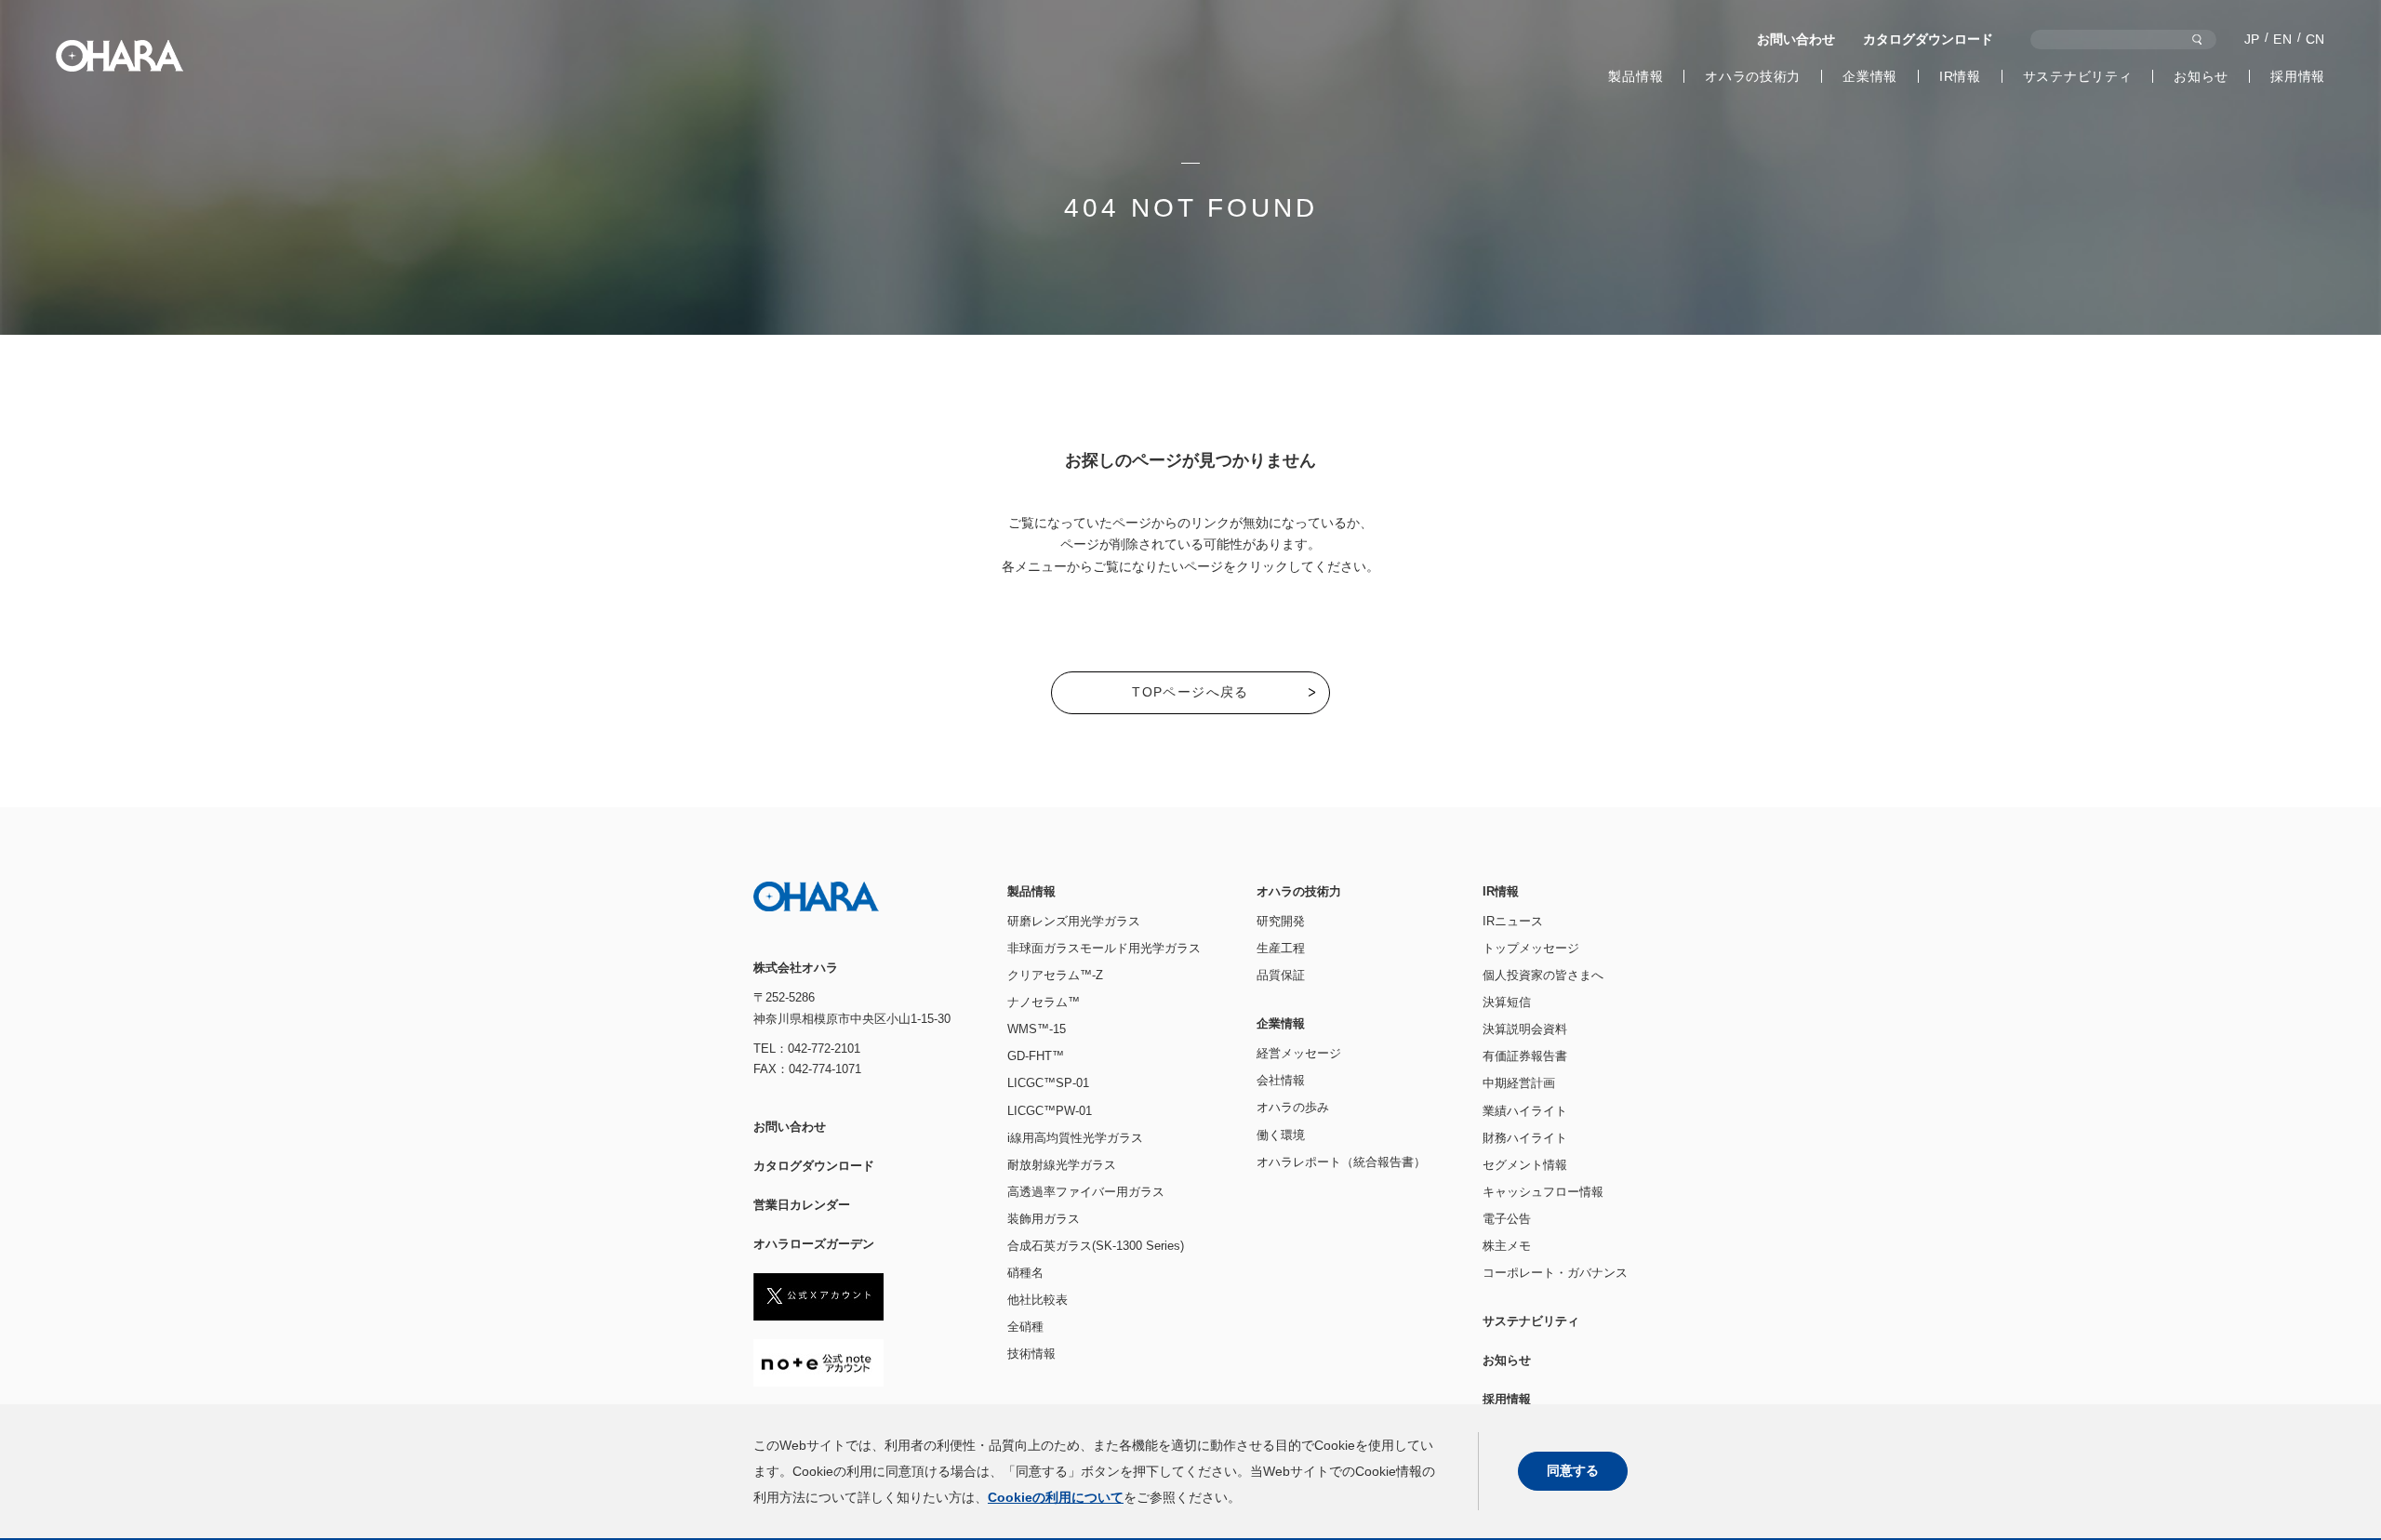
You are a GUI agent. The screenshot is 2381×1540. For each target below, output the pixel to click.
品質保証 (1281, 975)
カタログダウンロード (1928, 39)
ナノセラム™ (1044, 1002)
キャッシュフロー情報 (1543, 1192)
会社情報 (1281, 1080)
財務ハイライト (1525, 1138)
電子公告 (1507, 1219)
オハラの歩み (1293, 1107)
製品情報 (1636, 76)
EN (2282, 39)
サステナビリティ (2078, 76)
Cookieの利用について (1056, 1497)
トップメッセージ (1531, 948)
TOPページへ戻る (1190, 692)
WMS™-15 (1037, 1029)
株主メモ (1507, 1246)
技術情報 (1031, 1354)
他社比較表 (1038, 1300)
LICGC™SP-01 (1048, 1083)
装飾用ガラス (1044, 1219)
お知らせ (2201, 76)
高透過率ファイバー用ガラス (1086, 1192)
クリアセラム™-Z (1055, 975)
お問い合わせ (1796, 39)
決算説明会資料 (1525, 1029)
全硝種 (1025, 1327)
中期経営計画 (1519, 1083)
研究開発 (1281, 921)
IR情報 (1960, 76)
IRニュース (1513, 921)
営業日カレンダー (802, 1205)
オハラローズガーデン (814, 1244)
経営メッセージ (1299, 1053)
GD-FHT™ (1036, 1056)
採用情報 (2298, 76)
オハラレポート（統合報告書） (1341, 1162)
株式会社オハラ (120, 56)
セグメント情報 (1525, 1165)
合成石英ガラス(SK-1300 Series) (1096, 1246)
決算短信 (1507, 1002)
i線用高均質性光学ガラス (1075, 1138)
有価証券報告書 (1525, 1056)
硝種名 (1025, 1273)
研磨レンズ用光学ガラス (1074, 921)
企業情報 (1870, 76)
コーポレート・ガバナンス (1555, 1273)
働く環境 (1281, 1135)
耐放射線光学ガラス (1062, 1165)
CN (2315, 39)
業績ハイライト (1525, 1111)
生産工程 (1281, 948)
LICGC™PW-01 (1050, 1111)
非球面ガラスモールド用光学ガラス (1104, 948)
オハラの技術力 (1753, 76)
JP (2252, 39)
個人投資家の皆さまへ (1543, 975)
